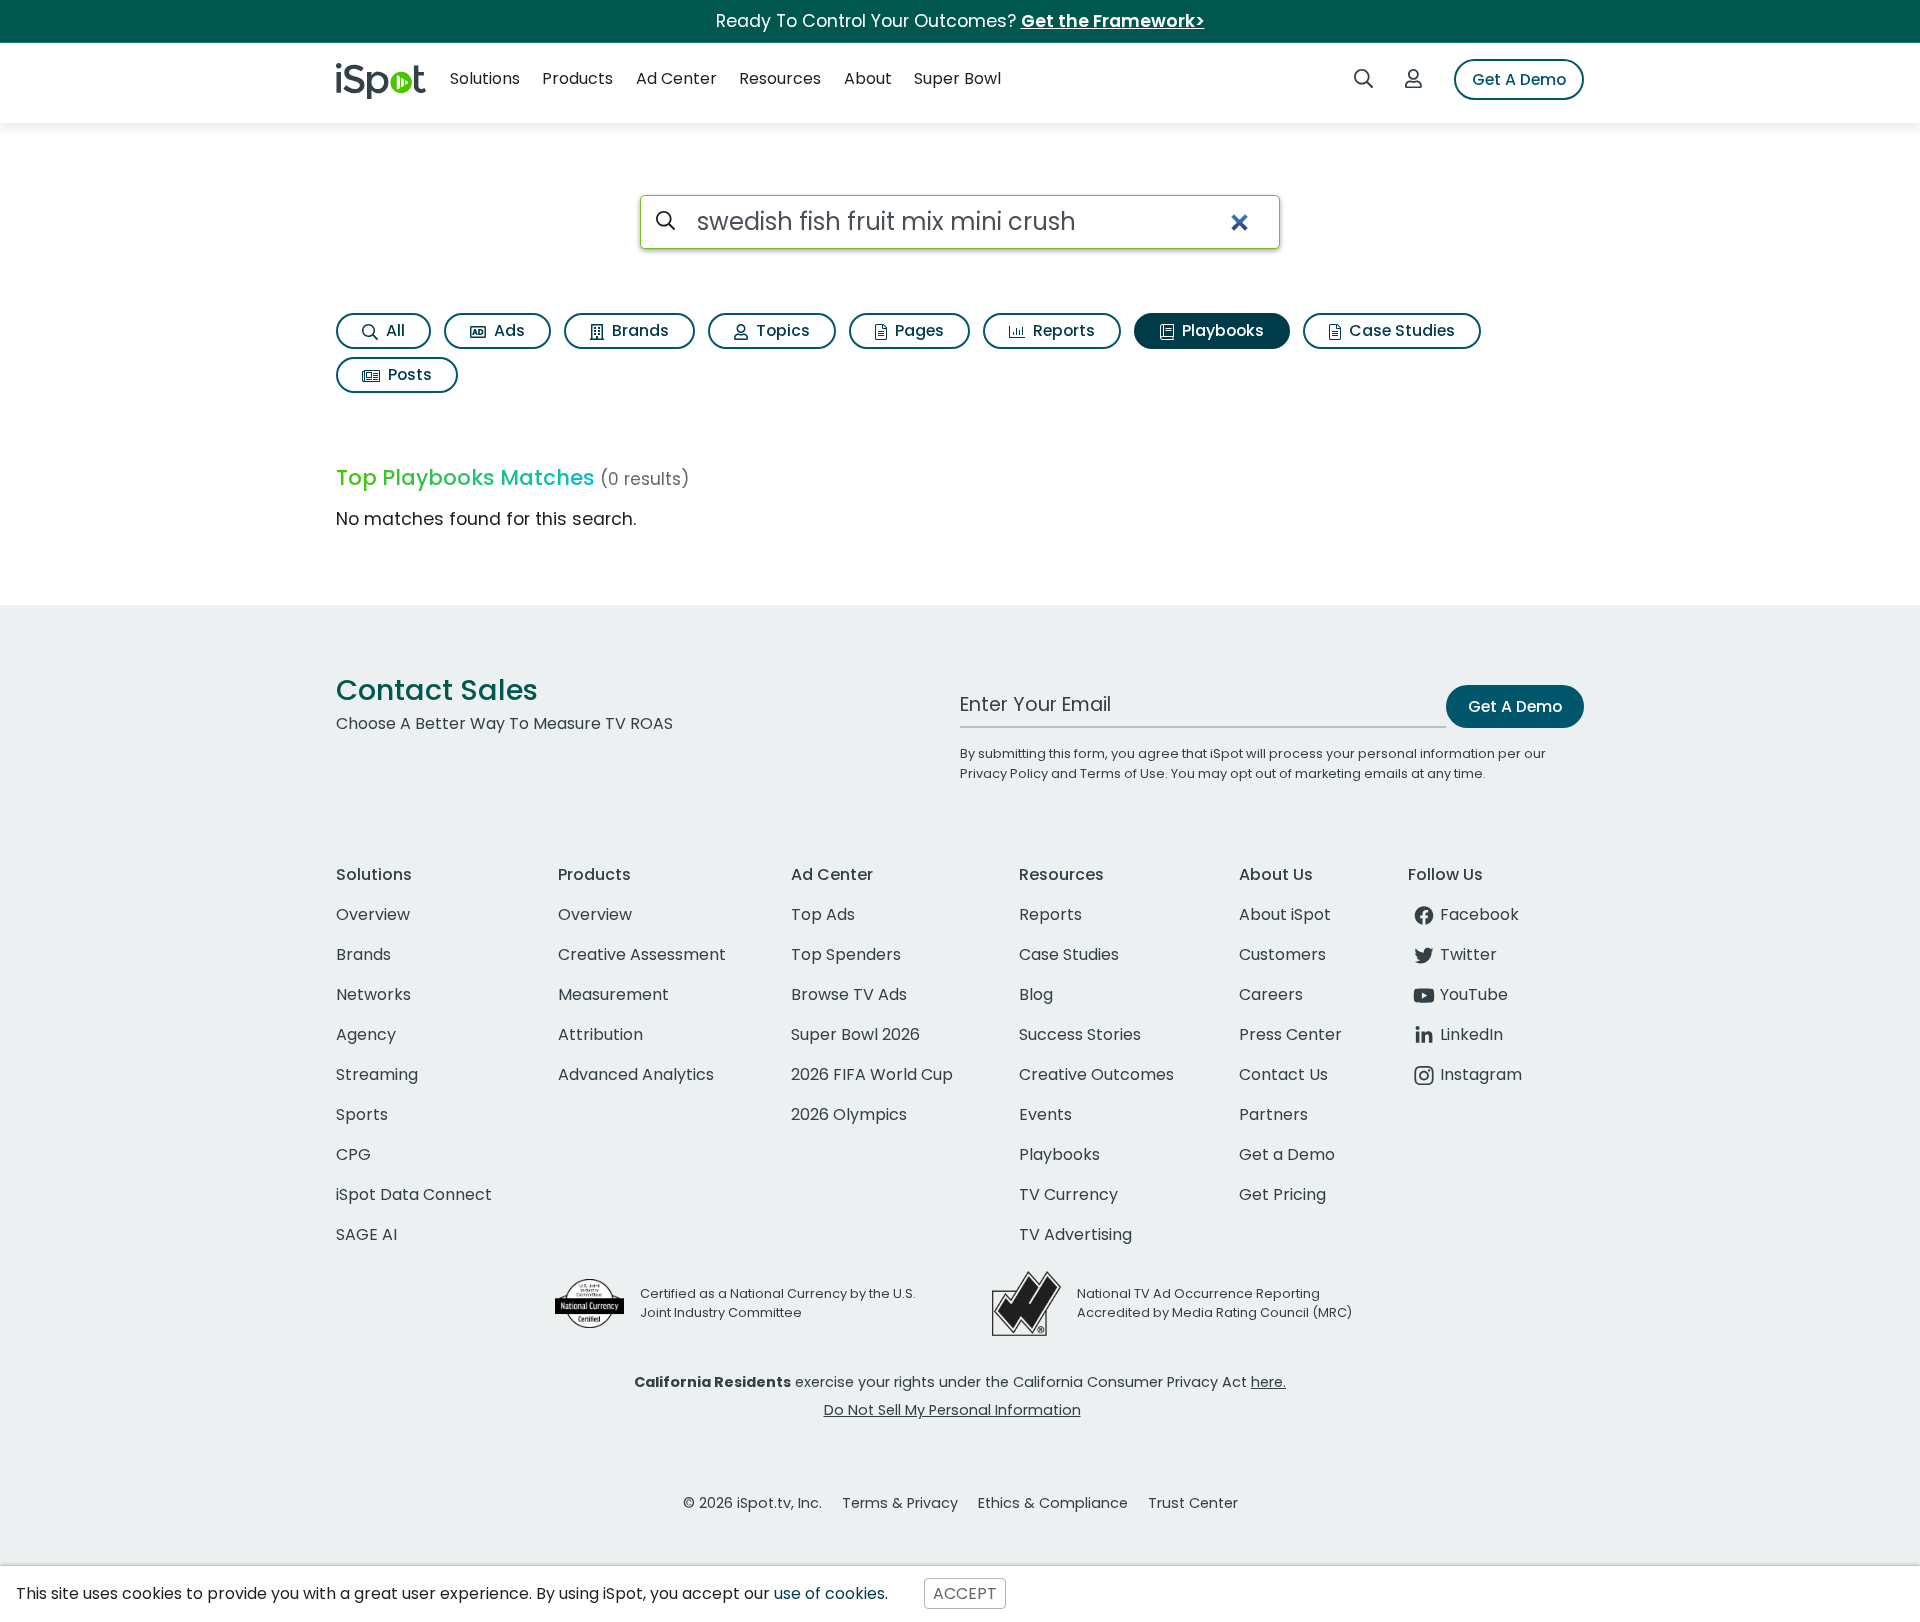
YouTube (1474, 994)
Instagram (1481, 1074)
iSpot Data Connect (414, 1194)
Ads (507, 330)
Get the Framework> (1113, 21)
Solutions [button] (485, 78)
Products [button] (577, 78)
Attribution (600, 1034)
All (393, 330)
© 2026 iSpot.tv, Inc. (752, 1503)
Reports (1062, 330)
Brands (638, 330)
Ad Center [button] (676, 78)
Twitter (1468, 954)
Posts (408, 374)
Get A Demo (1519, 79)
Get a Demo (1287, 1154)
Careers (1271, 994)
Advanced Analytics (636, 1074)
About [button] (868, 78)
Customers (1282, 954)
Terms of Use (1122, 773)
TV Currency (1068, 1194)
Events (1045, 1114)
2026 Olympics (849, 1114)
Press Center (1290, 1034)
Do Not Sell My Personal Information (952, 1410)
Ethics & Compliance (1053, 1503)
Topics (781, 330)
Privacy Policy (1004, 773)
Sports (362, 1114)
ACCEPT (965, 1593)
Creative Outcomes (1096, 1074)
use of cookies (829, 1593)
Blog (1036, 994)
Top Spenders (846, 954)
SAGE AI (366, 1234)
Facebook (1479, 914)
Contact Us (1283, 1074)
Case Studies (1400, 330)
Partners (1273, 1114)
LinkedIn (1471, 1034)
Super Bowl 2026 (855, 1034)
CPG (353, 1154)
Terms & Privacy (900, 1503)
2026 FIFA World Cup (872, 1074)
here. (1268, 1382)
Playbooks (1221, 330)
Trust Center (1193, 1503)
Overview (373, 914)
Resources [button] (780, 78)
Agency (366, 1034)
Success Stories (1080, 1034)
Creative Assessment (642, 954)
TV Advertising (1075, 1234)
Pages (917, 330)
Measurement (613, 994)
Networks (373, 994)
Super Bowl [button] (957, 78)
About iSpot (1285, 914)
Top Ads (823, 914)
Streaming (377, 1074)
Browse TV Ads (849, 994)
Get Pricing (1282, 1194)
